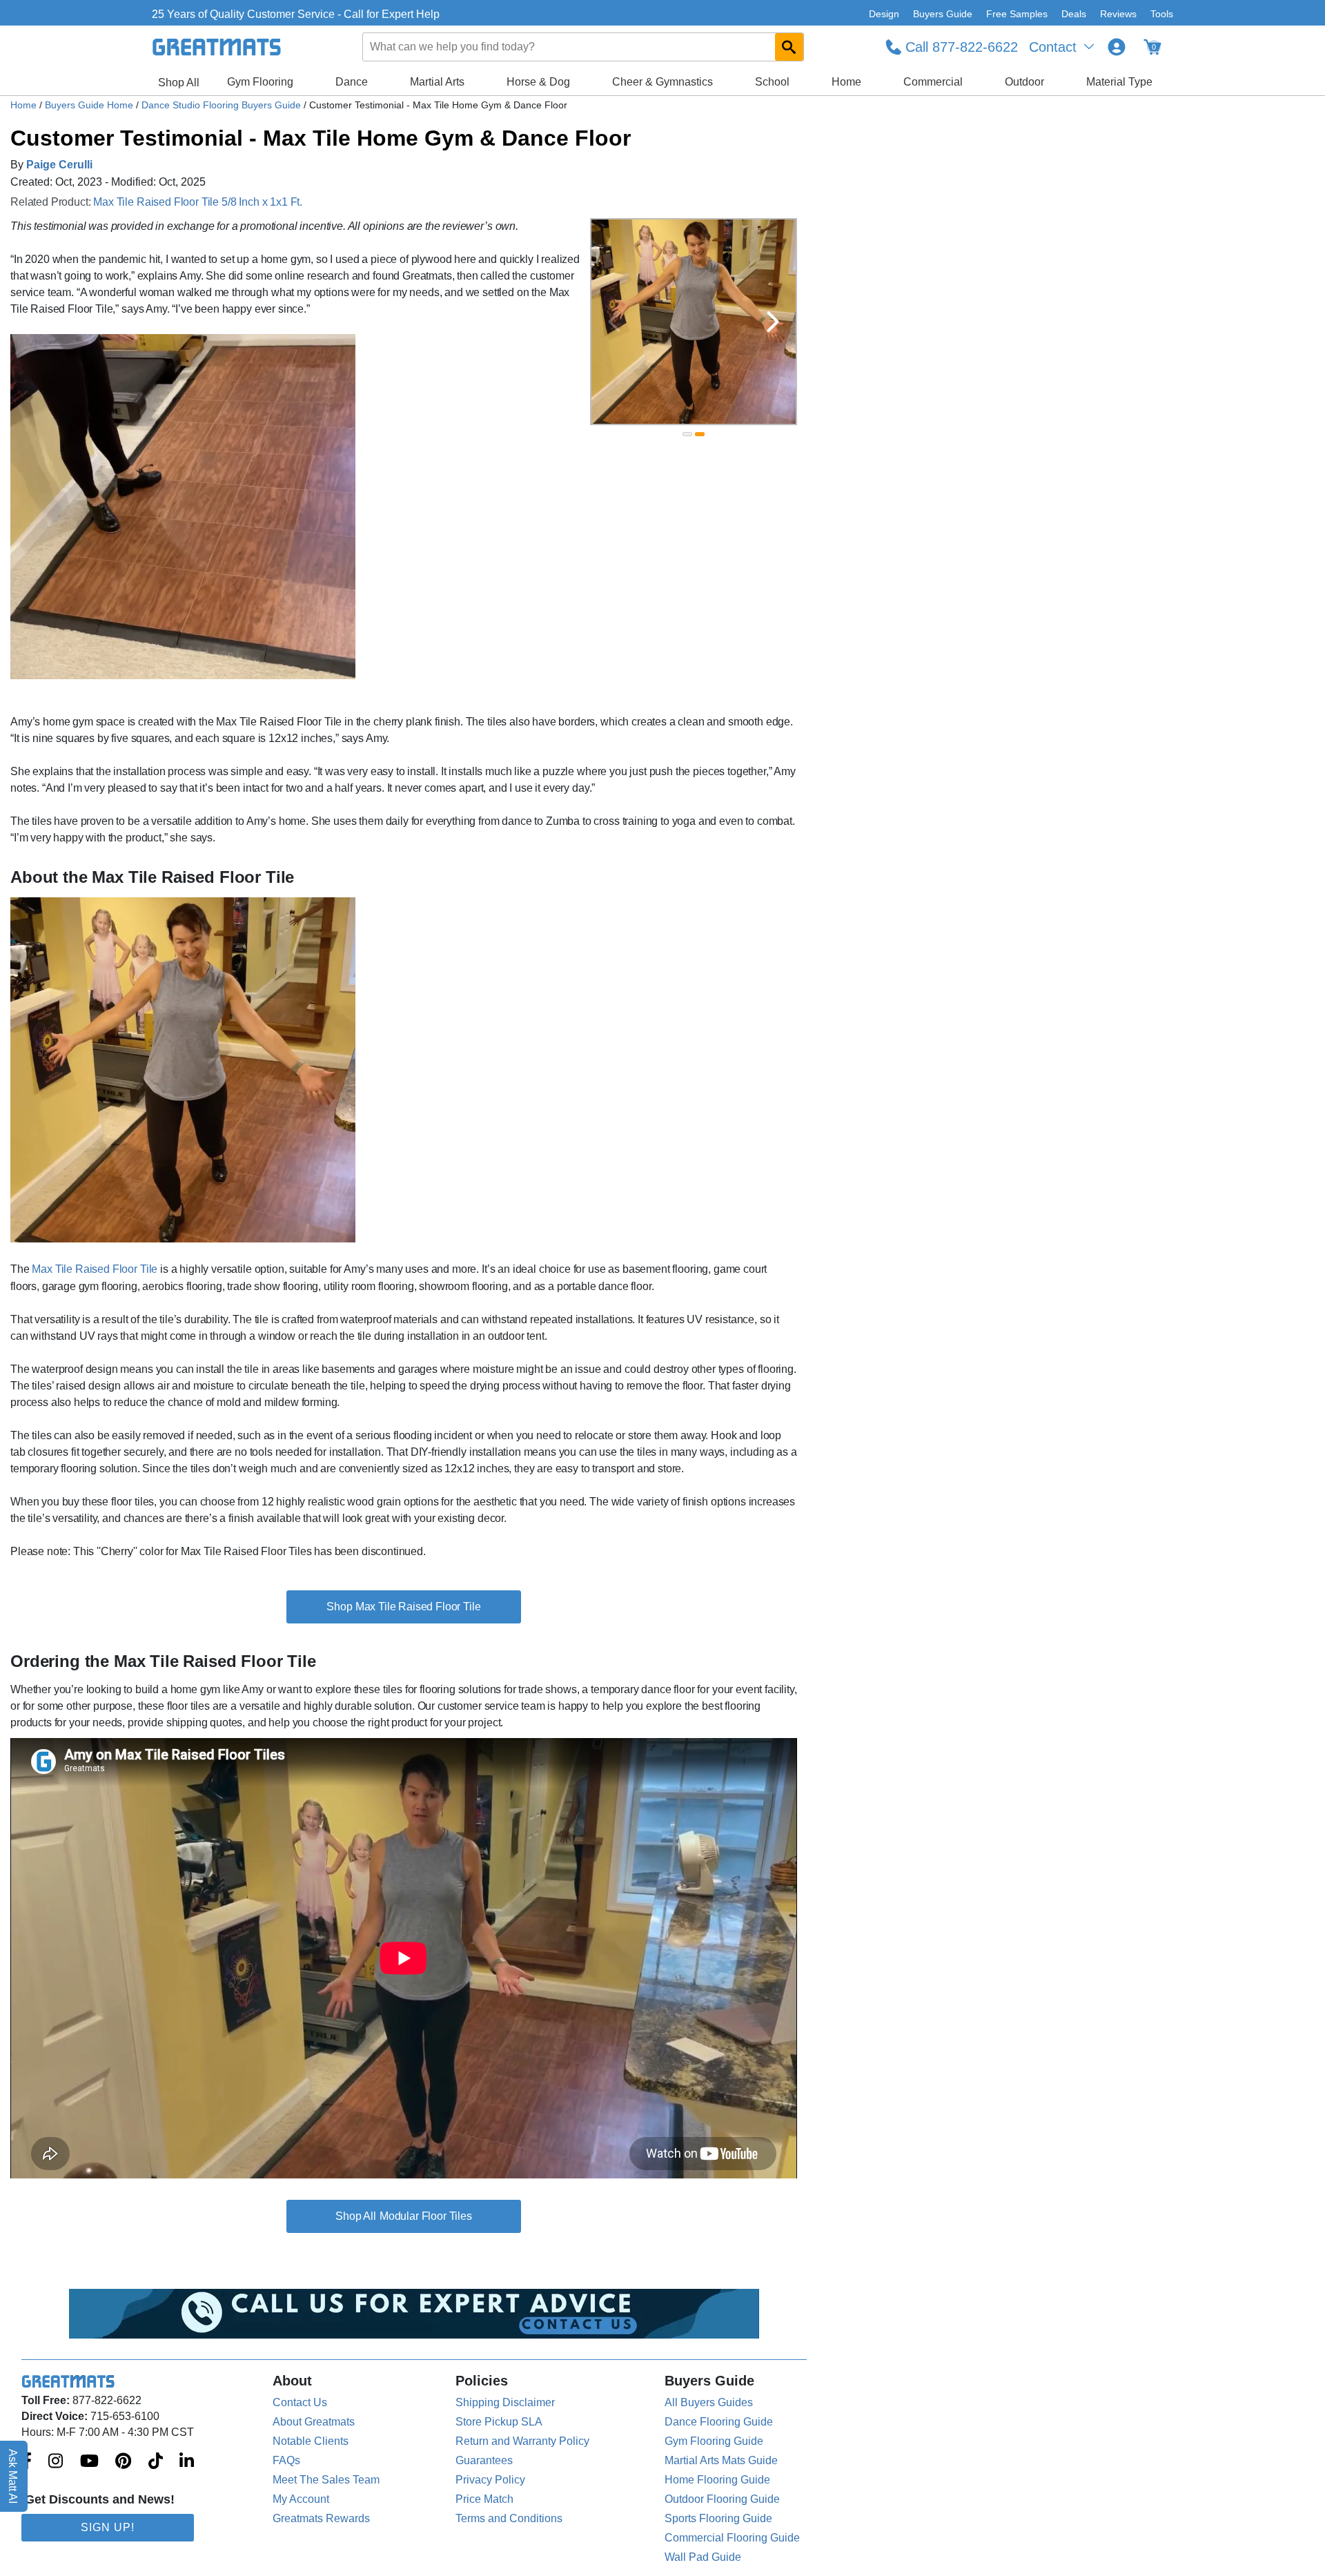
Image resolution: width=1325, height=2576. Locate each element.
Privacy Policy (490, 2480)
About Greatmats (314, 2422)
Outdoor (1024, 82)
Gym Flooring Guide (714, 2441)
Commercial (933, 82)
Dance (352, 82)
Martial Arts (437, 82)
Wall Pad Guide (703, 2557)
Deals (1074, 14)
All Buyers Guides (709, 2402)
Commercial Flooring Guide (732, 2538)
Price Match (484, 2499)
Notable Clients (311, 2441)
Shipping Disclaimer (505, 2402)
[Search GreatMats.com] (789, 47)
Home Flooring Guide (717, 2480)
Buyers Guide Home (90, 105)
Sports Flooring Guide (718, 2518)
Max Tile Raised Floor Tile (95, 1269)
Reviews (1118, 14)
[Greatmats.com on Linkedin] (187, 2462)
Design (884, 14)
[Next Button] (773, 322)
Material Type (1119, 82)
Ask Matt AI (13, 2476)
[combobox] (584, 47)
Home (846, 82)
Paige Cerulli (59, 165)
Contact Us (300, 2402)
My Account (301, 2499)
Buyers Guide (943, 14)
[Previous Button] (614, 322)
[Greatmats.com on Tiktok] (156, 2462)
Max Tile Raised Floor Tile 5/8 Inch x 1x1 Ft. (198, 202)
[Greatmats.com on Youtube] (89, 2462)
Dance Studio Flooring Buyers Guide (223, 105)
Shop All (179, 82)
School (772, 82)
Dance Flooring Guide (719, 2422)
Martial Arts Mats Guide (721, 2460)
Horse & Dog (538, 82)
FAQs (286, 2460)
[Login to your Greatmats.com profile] (1117, 47)
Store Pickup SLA (499, 2422)
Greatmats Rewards (321, 2518)
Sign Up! (108, 2527)
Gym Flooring (260, 82)
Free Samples (1017, 14)
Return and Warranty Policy (522, 2441)
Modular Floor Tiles (426, 2216)
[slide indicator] (687, 434)
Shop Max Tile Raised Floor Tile (403, 1607)
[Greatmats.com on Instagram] (56, 2462)
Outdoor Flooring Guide (722, 2499)
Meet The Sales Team (326, 2480)
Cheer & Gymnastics (662, 82)
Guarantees (484, 2460)
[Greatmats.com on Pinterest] (123, 2462)
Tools (1162, 14)
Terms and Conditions (509, 2518)
